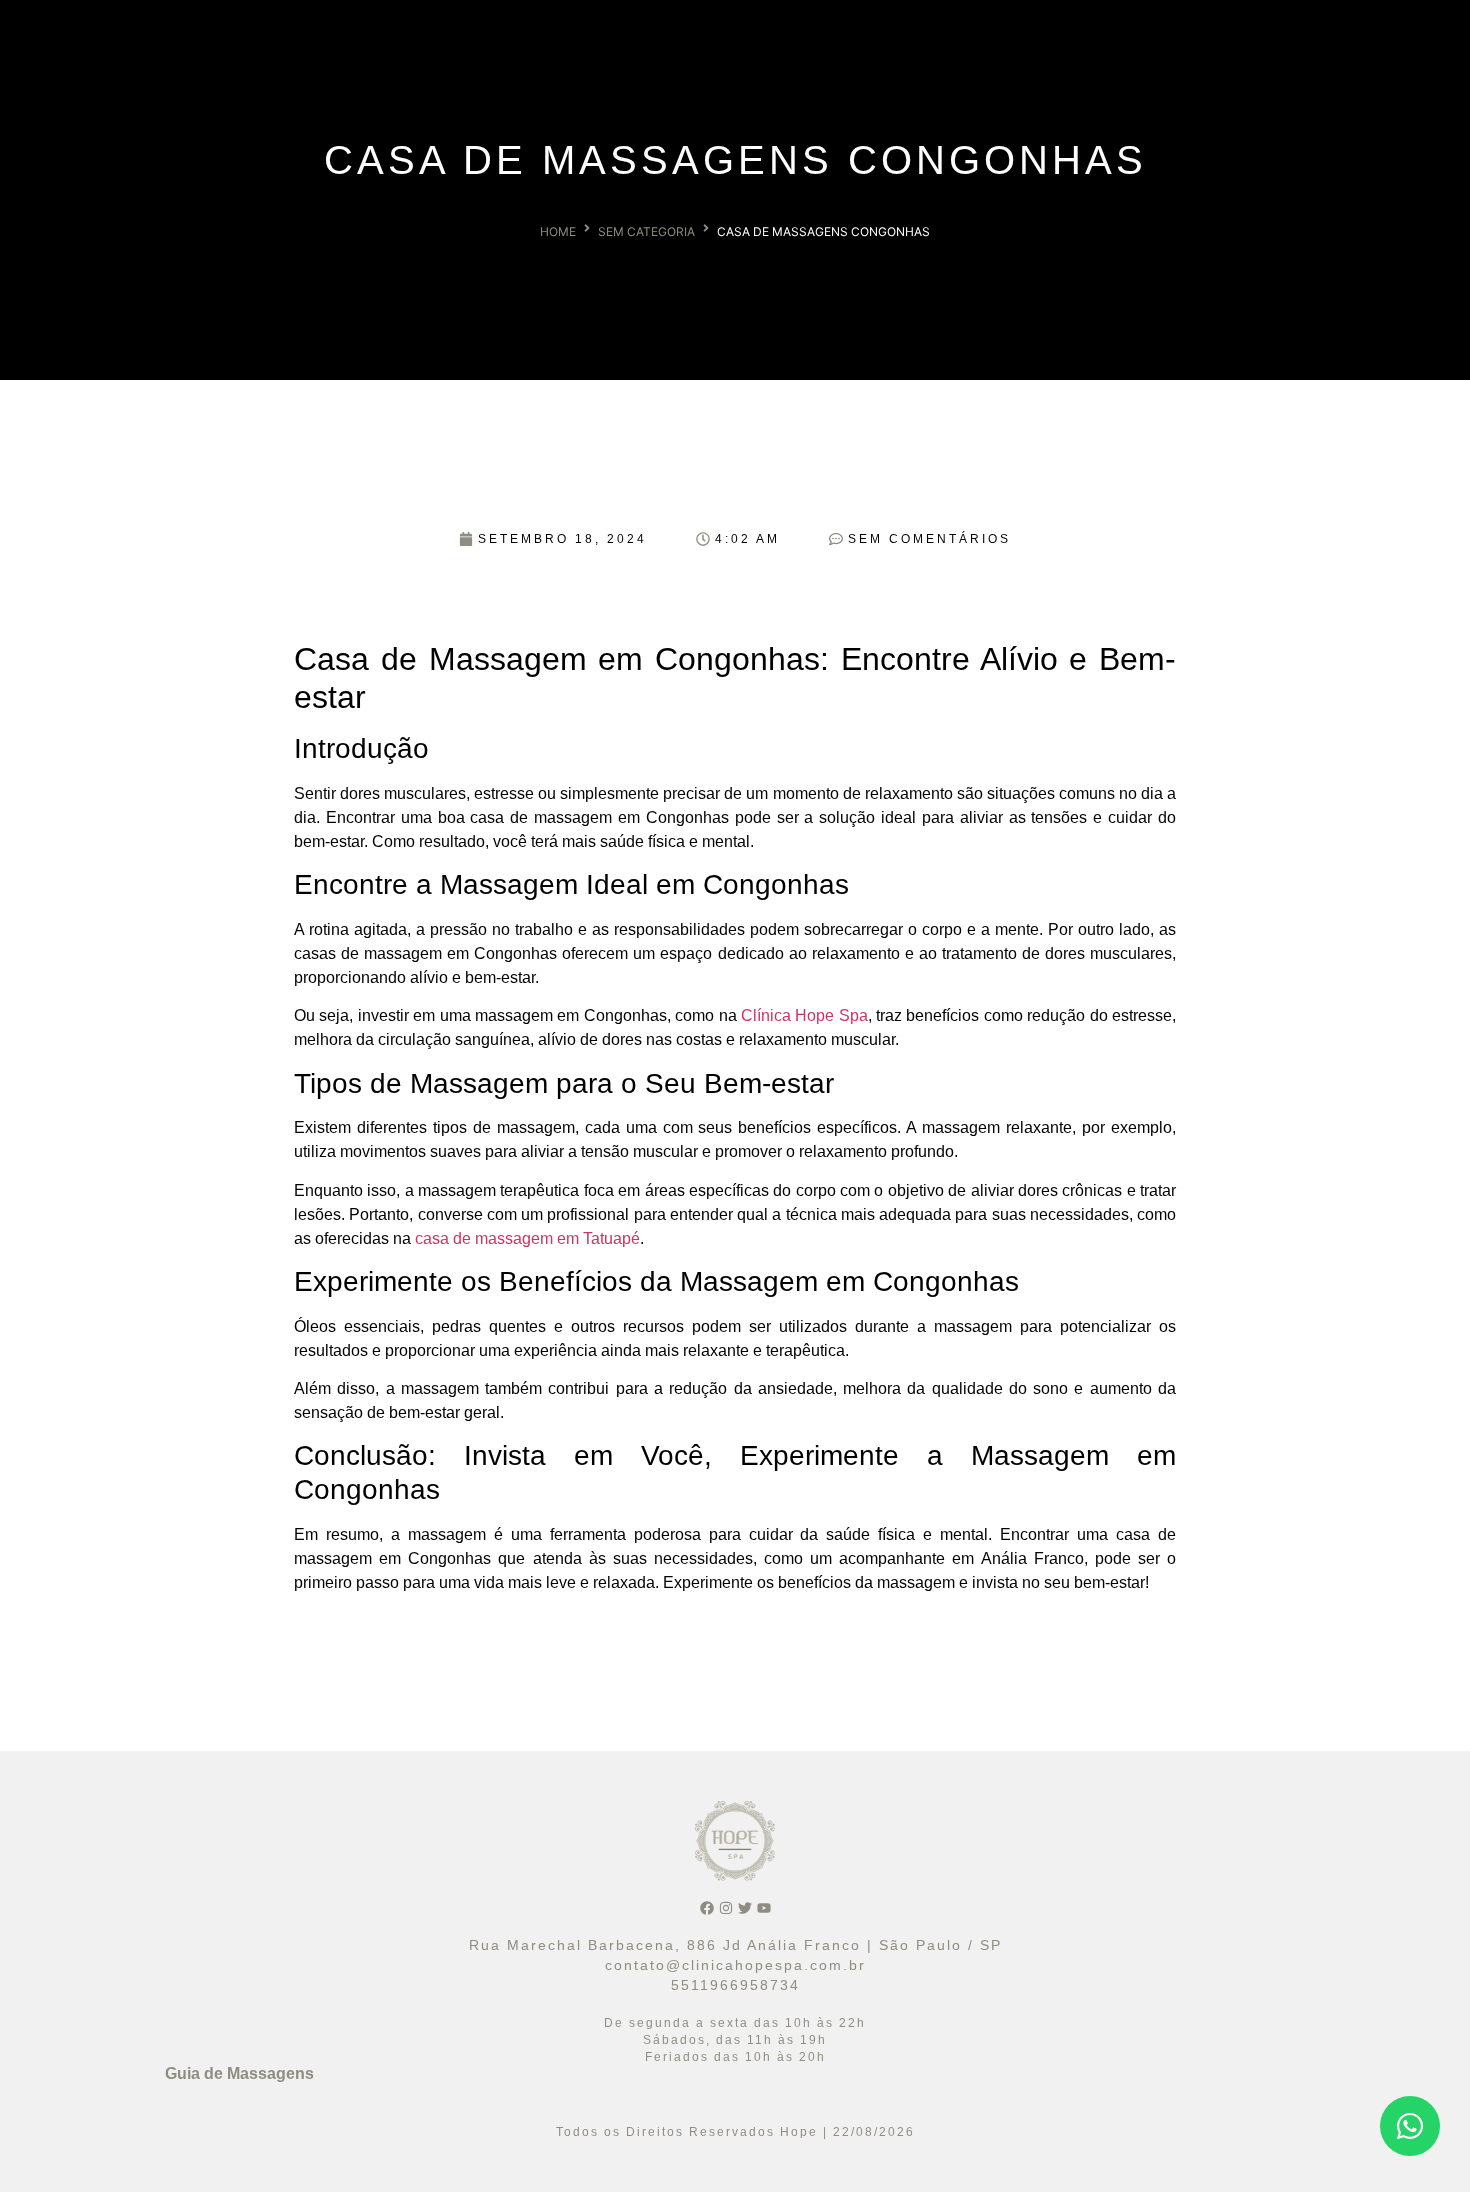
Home (558, 231)
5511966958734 (735, 1985)
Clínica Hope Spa (804, 1015)
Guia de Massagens (239, 2073)
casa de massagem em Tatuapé (527, 1238)
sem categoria (646, 231)
